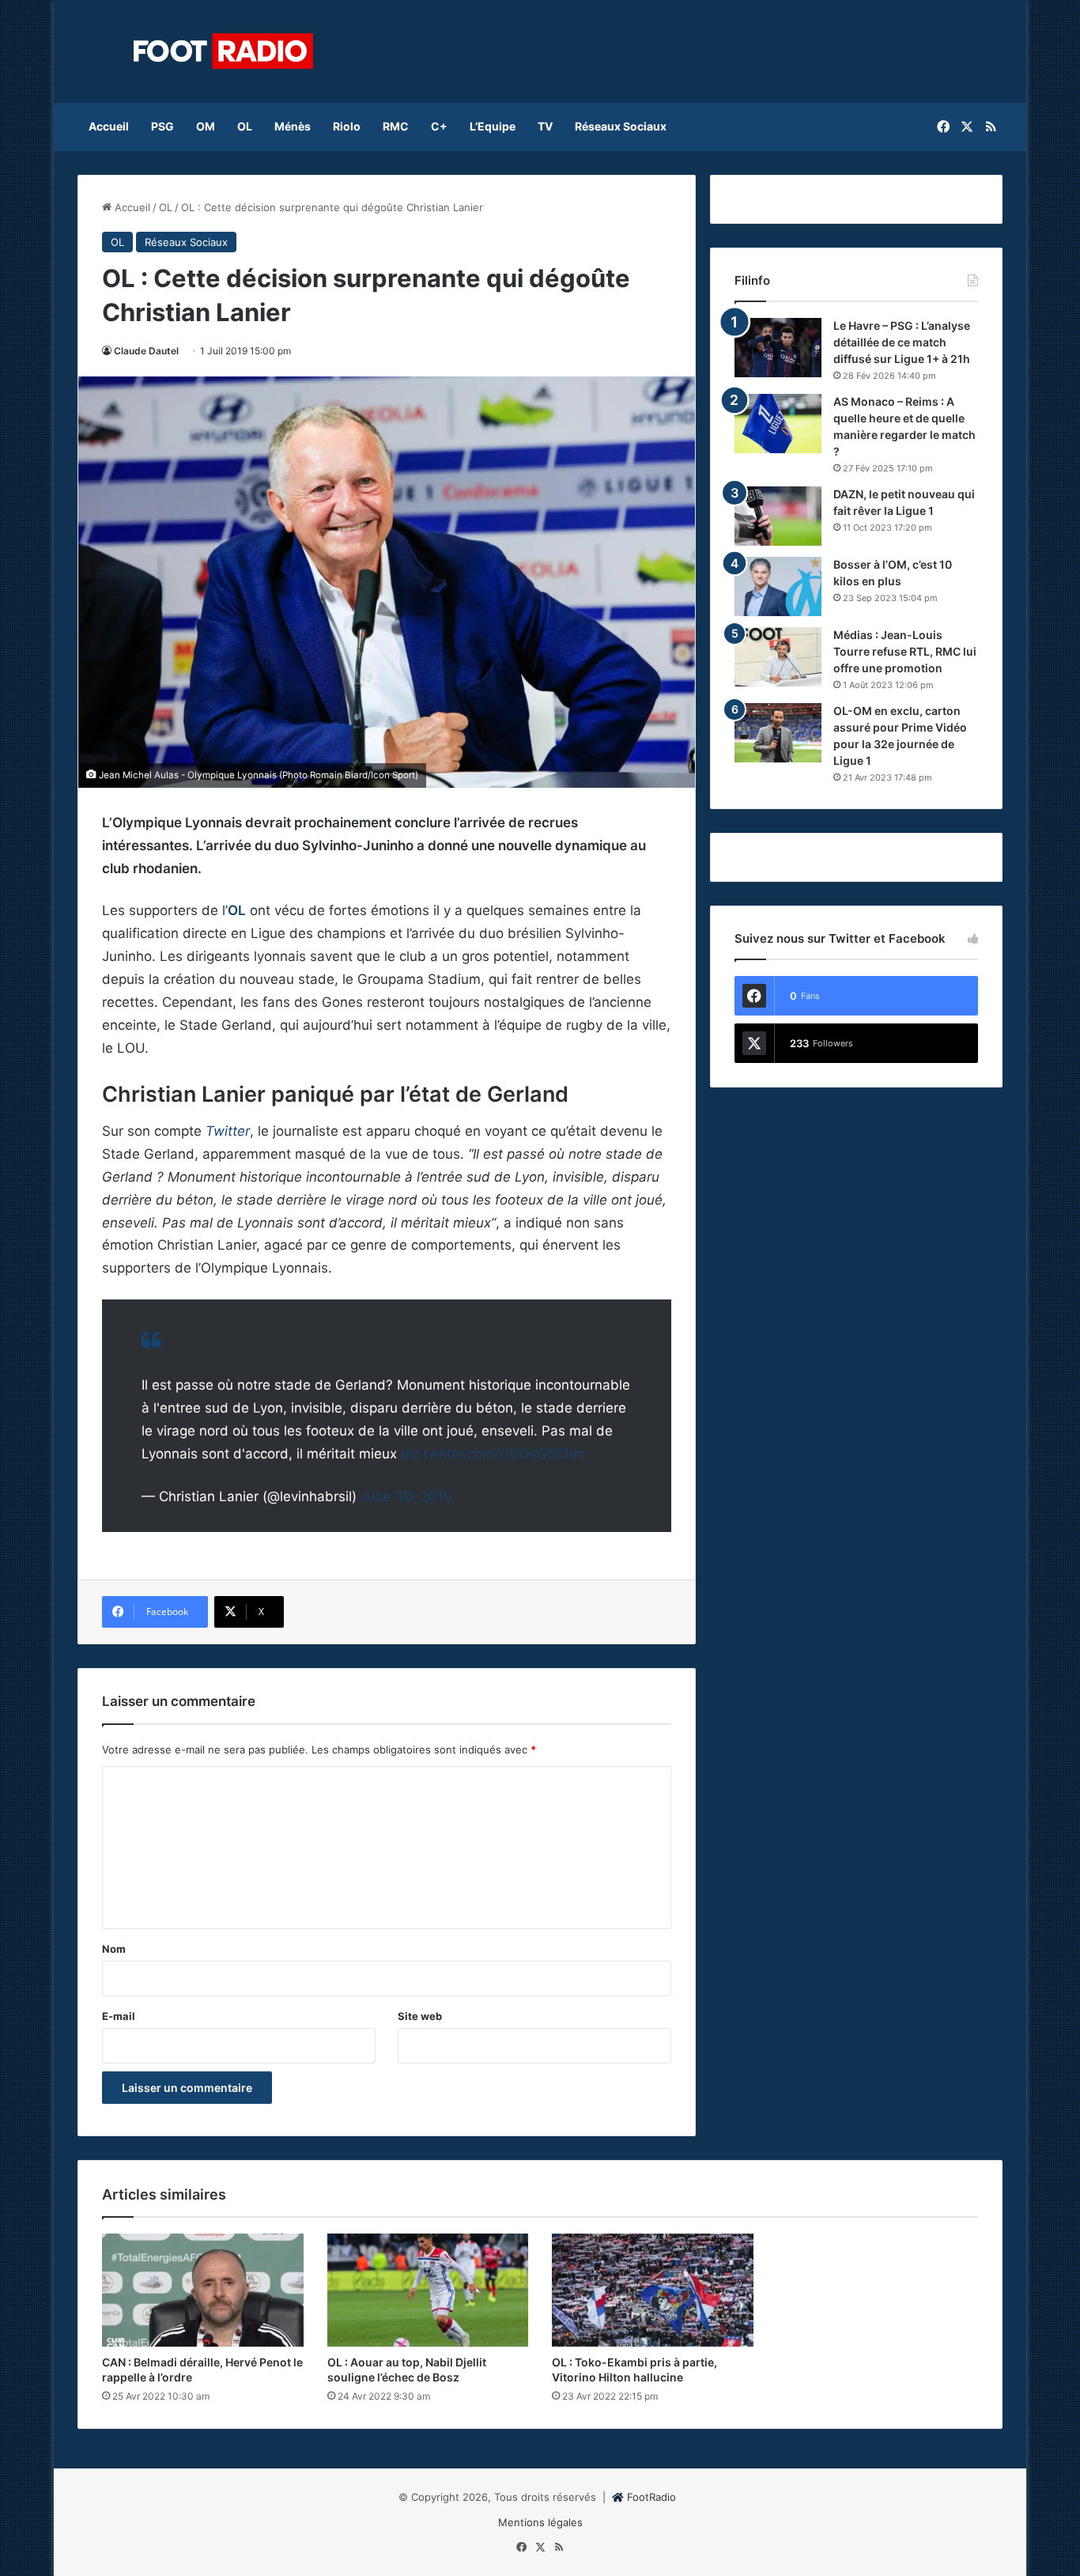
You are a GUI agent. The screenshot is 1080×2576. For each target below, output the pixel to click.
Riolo (347, 126)
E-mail (119, 2016)
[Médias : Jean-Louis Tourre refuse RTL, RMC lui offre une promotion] (778, 657)
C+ (439, 126)
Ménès (293, 126)
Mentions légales (540, 2522)
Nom (114, 1949)
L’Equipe (493, 126)
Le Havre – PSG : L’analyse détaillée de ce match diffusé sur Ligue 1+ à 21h (902, 342)
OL (245, 126)
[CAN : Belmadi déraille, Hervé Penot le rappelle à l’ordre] (203, 2290)
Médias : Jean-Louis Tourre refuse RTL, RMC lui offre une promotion (905, 651)
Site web (420, 2016)
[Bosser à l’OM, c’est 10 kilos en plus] (778, 586)
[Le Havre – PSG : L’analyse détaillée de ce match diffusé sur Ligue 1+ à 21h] (778, 348)
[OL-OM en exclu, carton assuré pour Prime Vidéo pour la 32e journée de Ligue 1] (778, 733)
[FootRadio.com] (224, 51)
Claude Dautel (146, 351)
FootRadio (651, 2497)
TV (545, 126)
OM (206, 126)
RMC (396, 126)
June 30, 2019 (406, 1496)
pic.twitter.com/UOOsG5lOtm (493, 1454)
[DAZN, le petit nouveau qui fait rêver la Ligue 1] (778, 516)
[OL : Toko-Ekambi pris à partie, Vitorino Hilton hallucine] (653, 2290)
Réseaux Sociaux (621, 126)
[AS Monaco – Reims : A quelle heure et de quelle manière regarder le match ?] (778, 424)
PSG (162, 126)
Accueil (109, 126)
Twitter (228, 1131)
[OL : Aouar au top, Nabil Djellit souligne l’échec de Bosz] (428, 2290)
